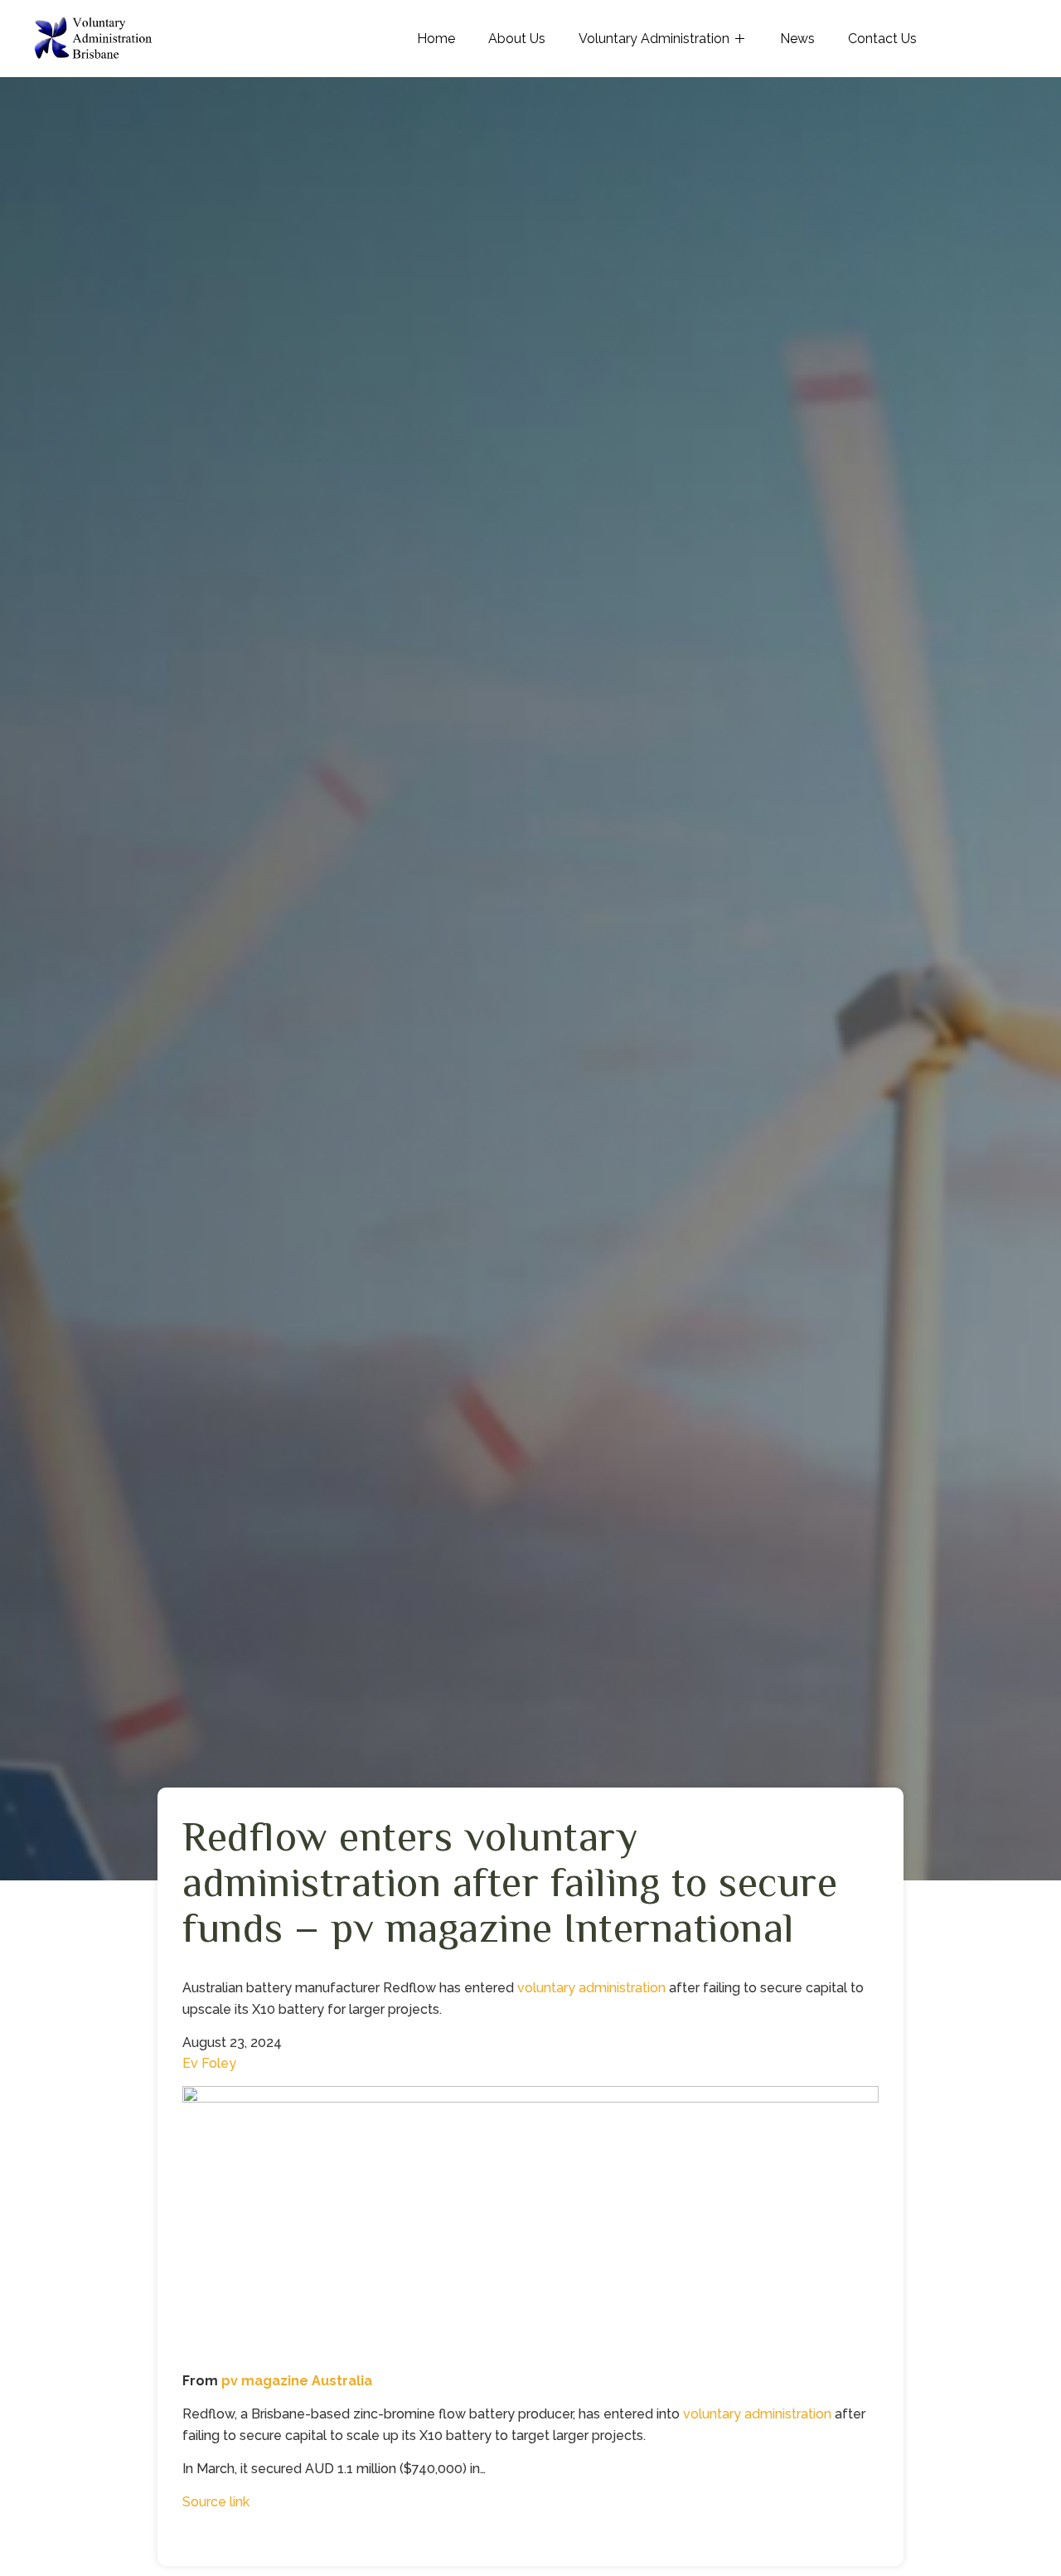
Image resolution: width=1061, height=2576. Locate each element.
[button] (530, 2228)
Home (436, 39)
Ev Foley (209, 2063)
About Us (517, 39)
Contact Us (882, 39)
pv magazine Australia (297, 2381)
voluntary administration (591, 1988)
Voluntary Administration (654, 39)
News (797, 39)
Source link (216, 2502)
